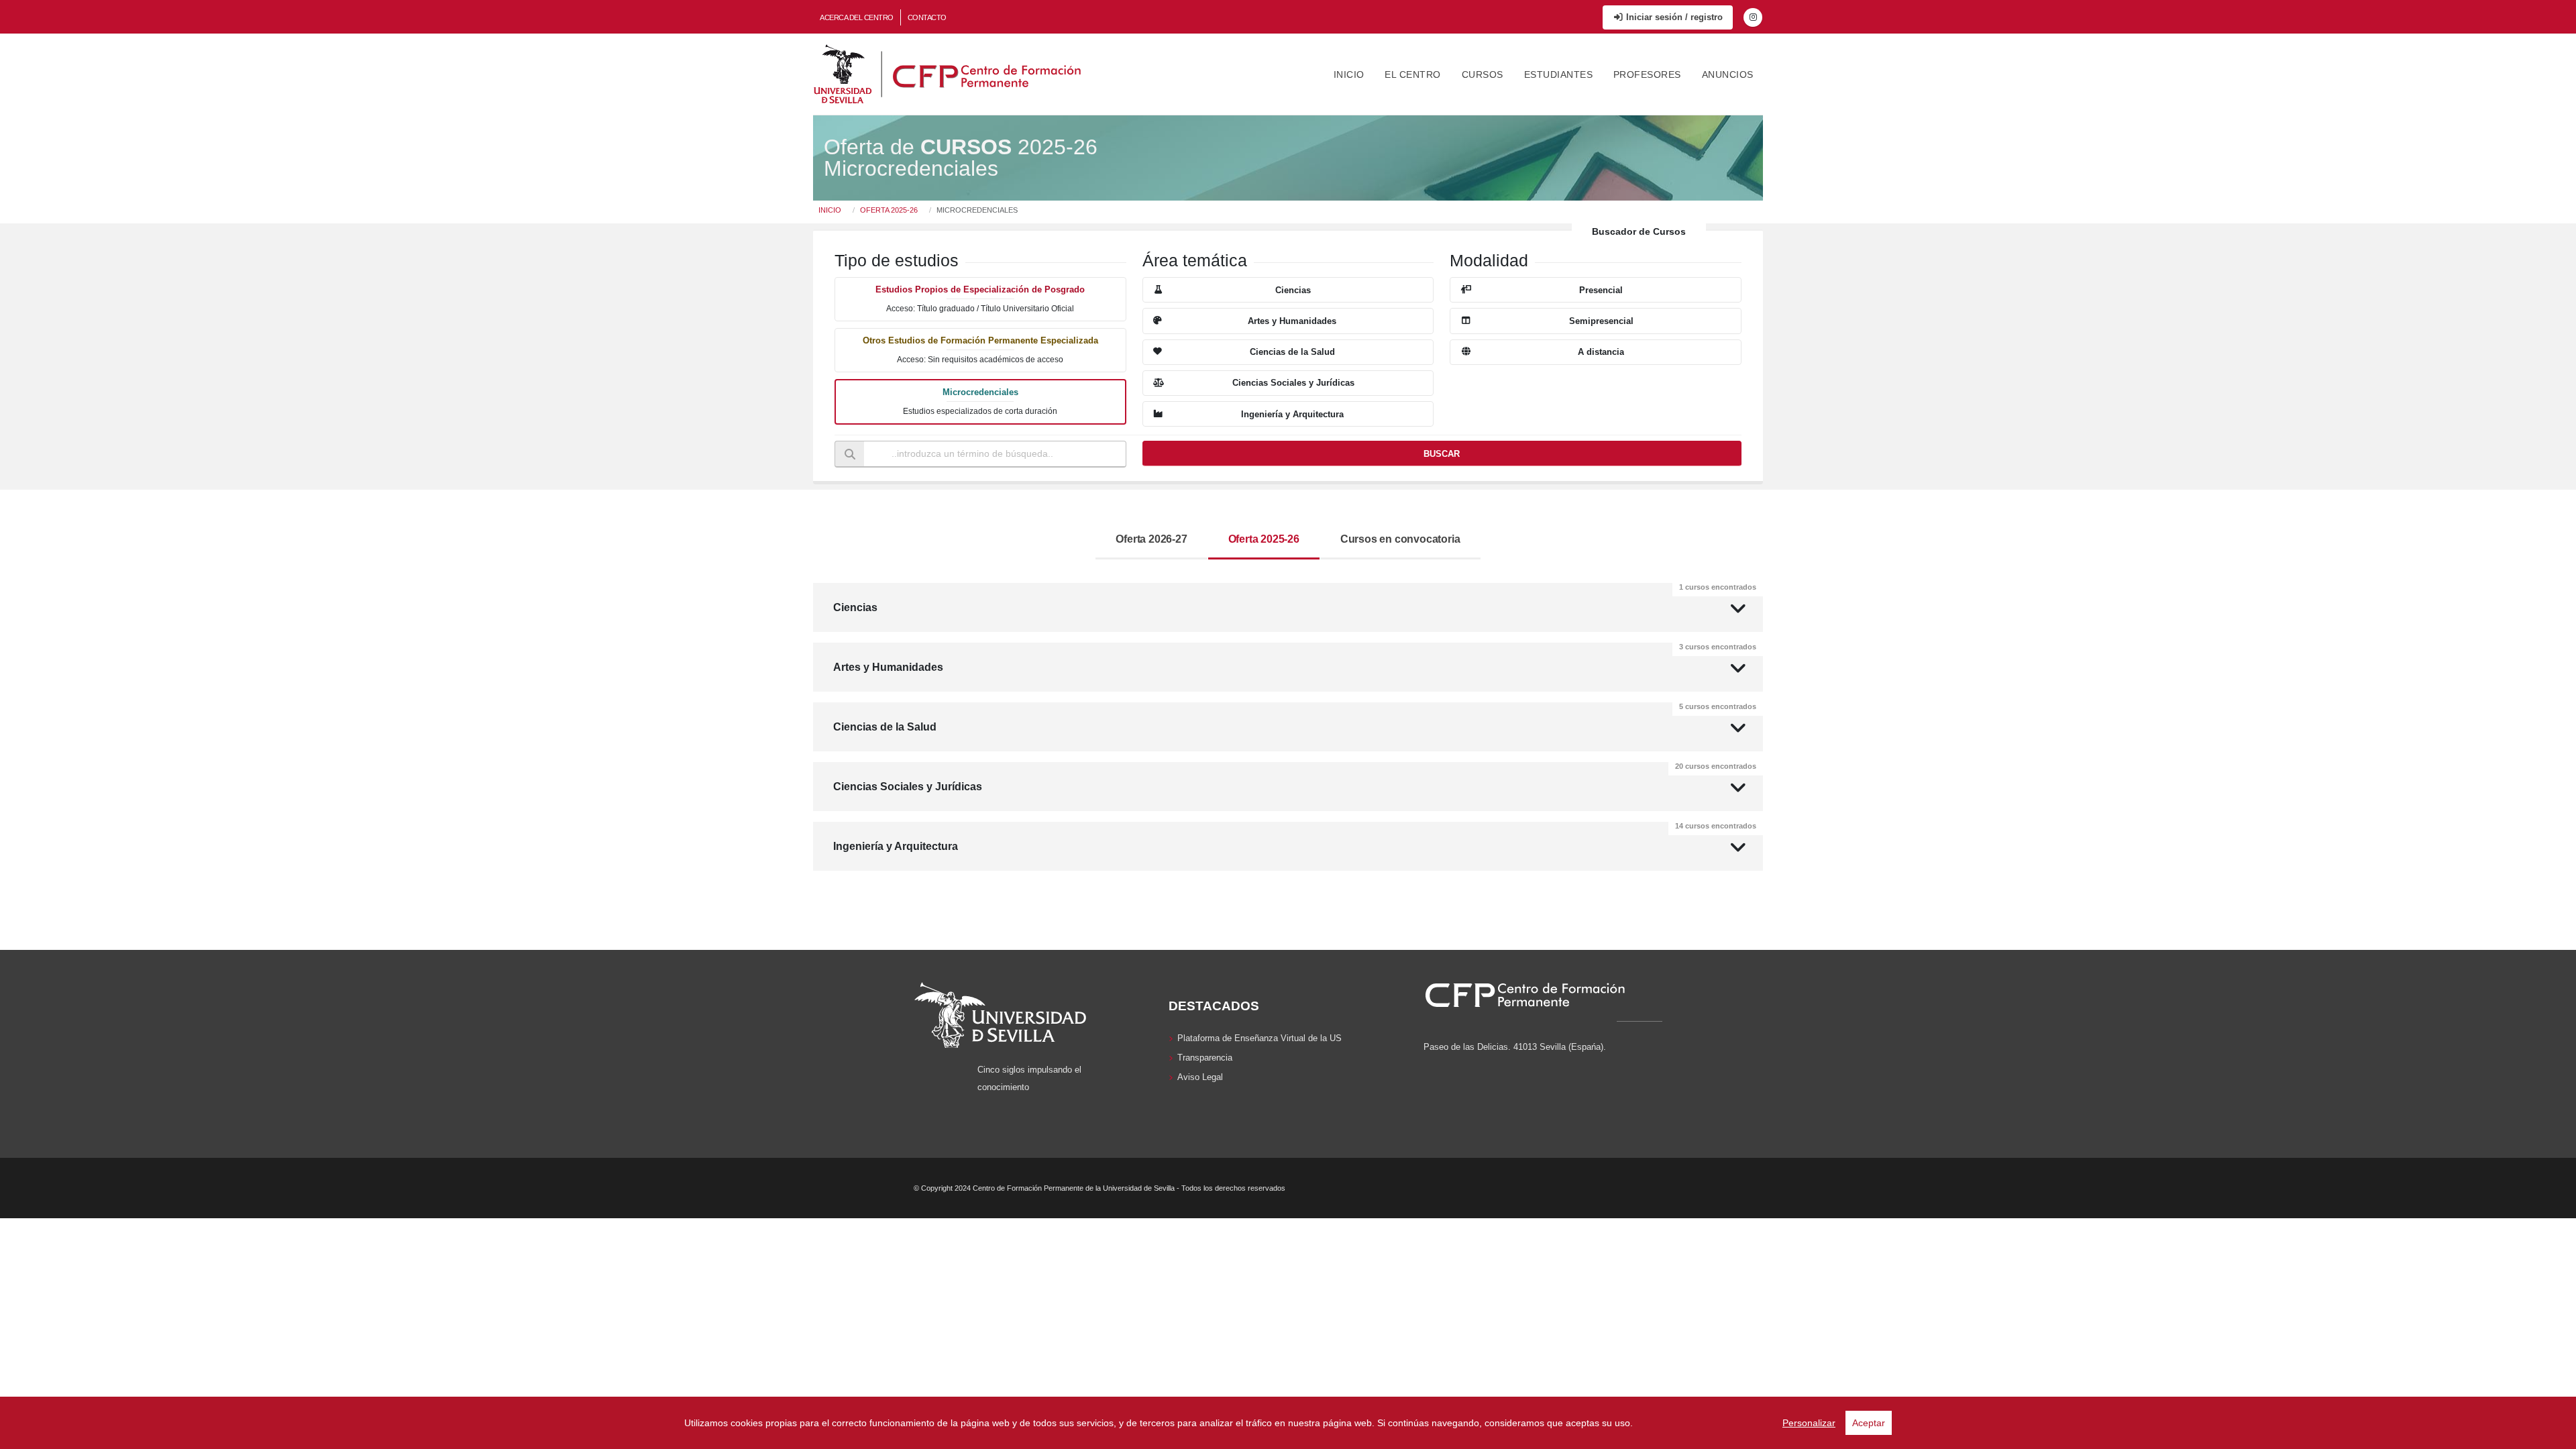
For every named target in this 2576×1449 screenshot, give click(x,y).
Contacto (927, 17)
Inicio (1349, 74)
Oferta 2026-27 (1151, 539)
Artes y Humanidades (1295, 658)
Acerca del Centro (857, 17)
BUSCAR (1442, 454)
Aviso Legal (1200, 1077)
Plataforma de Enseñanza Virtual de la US (1259, 1038)
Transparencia (1205, 1058)
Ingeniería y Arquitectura (1295, 837)
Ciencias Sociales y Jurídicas (1295, 777)
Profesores (1647, 74)
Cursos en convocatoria (1400, 539)
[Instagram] (1753, 17)
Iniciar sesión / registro (1673, 17)
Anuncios (1728, 74)
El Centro (1413, 74)
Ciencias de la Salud (1295, 717)
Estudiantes (1559, 74)
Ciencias (1295, 598)
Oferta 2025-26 (889, 210)
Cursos (1483, 74)
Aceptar (1869, 1423)
